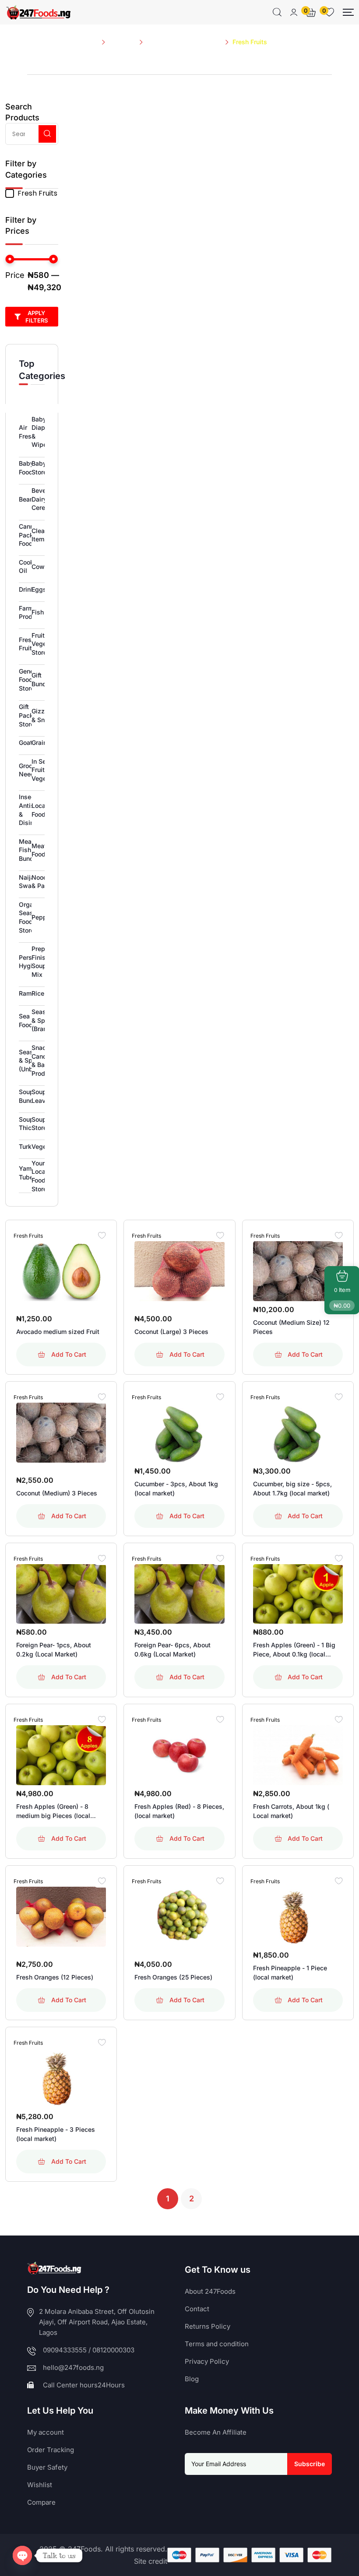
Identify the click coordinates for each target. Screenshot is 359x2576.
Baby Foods (28, 468)
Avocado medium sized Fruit (58, 1332)
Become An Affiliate (216, 2432)
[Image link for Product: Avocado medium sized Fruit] (61, 1271)
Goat (26, 742)
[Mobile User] (294, 12)
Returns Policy (208, 2326)
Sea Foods (28, 1020)
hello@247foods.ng (73, 2367)
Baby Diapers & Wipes (43, 432)
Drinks (28, 589)
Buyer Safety (47, 2467)
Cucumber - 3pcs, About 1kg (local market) (176, 1488)
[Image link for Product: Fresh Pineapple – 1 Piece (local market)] (298, 1917)
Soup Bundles (31, 1096)
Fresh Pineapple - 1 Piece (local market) (290, 1972)
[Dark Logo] (38, 12)
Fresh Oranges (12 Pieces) (55, 1977)
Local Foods (40, 810)
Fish (38, 612)
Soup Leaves (42, 1096)
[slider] (10, 259)
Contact (197, 2309)
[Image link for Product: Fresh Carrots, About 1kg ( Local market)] (298, 1755)
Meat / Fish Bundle (29, 850)
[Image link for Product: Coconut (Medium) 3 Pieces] (61, 1433)
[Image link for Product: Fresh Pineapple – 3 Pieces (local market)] (61, 2078)
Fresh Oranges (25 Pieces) (173, 1977)
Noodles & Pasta (44, 882)
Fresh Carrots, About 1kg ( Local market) (291, 1811)
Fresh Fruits (27, 644)
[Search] (277, 12)
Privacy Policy (207, 2361)
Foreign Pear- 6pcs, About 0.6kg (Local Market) (172, 1649)
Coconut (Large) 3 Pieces (171, 1332)
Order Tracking (51, 2450)
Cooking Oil (31, 567)
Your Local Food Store (39, 1176)
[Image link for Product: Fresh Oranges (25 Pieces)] (179, 1917)
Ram (25, 993)
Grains (41, 742)
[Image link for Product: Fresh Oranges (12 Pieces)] (61, 1917)
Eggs (39, 589)
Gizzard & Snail (43, 715)
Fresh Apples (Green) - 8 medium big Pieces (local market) (53, 1811)
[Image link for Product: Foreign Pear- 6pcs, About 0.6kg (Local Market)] (179, 1594)
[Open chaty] (22, 2555)
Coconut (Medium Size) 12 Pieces (291, 1327)
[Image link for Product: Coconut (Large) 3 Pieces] (179, 1271)
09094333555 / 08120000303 (89, 2350)
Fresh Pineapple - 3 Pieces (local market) (56, 2134)
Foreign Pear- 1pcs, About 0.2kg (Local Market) (54, 1649)
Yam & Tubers (29, 1173)
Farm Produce (31, 612)
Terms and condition (217, 2344)
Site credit (151, 2561)
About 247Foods (210, 2291)
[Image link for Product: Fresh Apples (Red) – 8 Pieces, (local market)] (179, 1755)
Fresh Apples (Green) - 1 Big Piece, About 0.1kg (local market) (294, 1650)
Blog (192, 2379)
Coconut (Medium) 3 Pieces (57, 1493)
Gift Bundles (43, 679)
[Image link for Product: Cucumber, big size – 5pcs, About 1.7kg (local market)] (298, 1433)
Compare (41, 2502)
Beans (28, 499)
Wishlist (40, 2485)
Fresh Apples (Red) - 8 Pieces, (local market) (179, 1811)
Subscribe (310, 2464)
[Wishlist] (102, 1235)
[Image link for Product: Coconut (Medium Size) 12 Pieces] (298, 1271)
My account (46, 2432)
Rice (38, 993)
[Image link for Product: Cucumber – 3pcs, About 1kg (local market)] (179, 1433)
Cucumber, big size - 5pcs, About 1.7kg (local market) (292, 1488)
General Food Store (30, 680)
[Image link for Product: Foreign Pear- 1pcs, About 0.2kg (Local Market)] (61, 1594)
